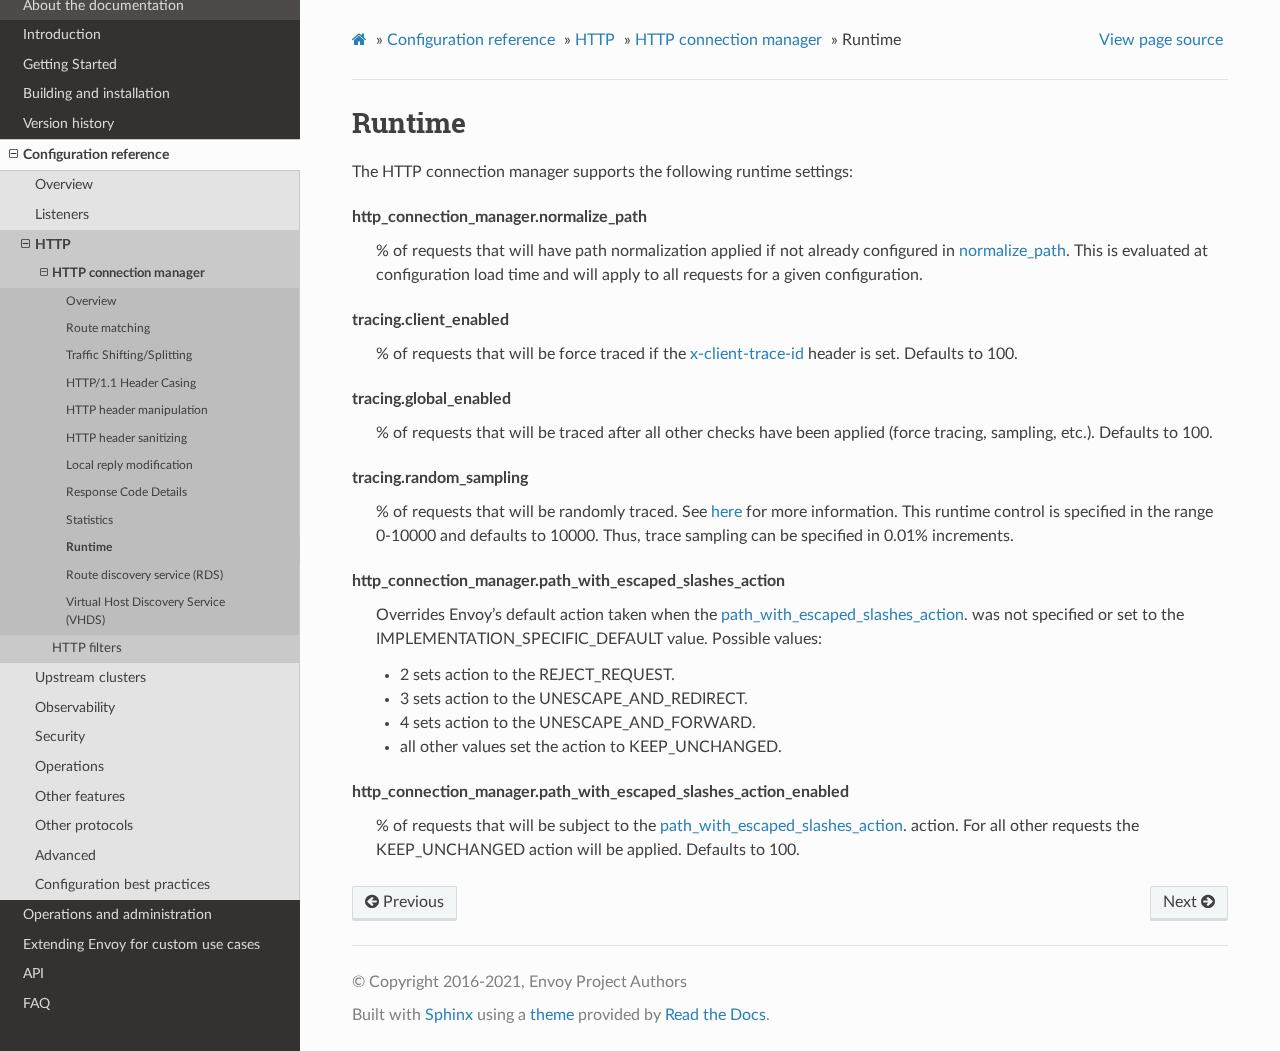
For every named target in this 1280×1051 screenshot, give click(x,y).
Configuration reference (96, 154)
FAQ (36, 1003)
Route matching (108, 328)
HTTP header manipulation (137, 410)
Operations (69, 766)
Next (1182, 902)
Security (60, 736)
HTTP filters (87, 648)
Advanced (65, 855)
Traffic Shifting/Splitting (129, 355)
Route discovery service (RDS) (144, 575)
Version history (68, 123)
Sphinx (449, 1015)
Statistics (89, 520)
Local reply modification (129, 465)
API (33, 973)
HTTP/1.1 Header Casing (131, 383)
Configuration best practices (122, 884)
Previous (411, 902)
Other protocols (84, 825)
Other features (80, 796)
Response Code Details (126, 492)
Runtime (89, 547)
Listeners (62, 214)
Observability (75, 707)
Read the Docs (715, 1015)
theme (552, 1015)
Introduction (62, 34)
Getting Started (70, 64)
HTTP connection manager (128, 273)
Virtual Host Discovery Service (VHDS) (145, 611)
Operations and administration (117, 914)
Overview (64, 184)
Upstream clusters (90, 677)
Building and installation (96, 93)
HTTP (53, 244)
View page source (1161, 40)
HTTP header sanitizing (126, 438)
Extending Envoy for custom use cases (141, 944)
